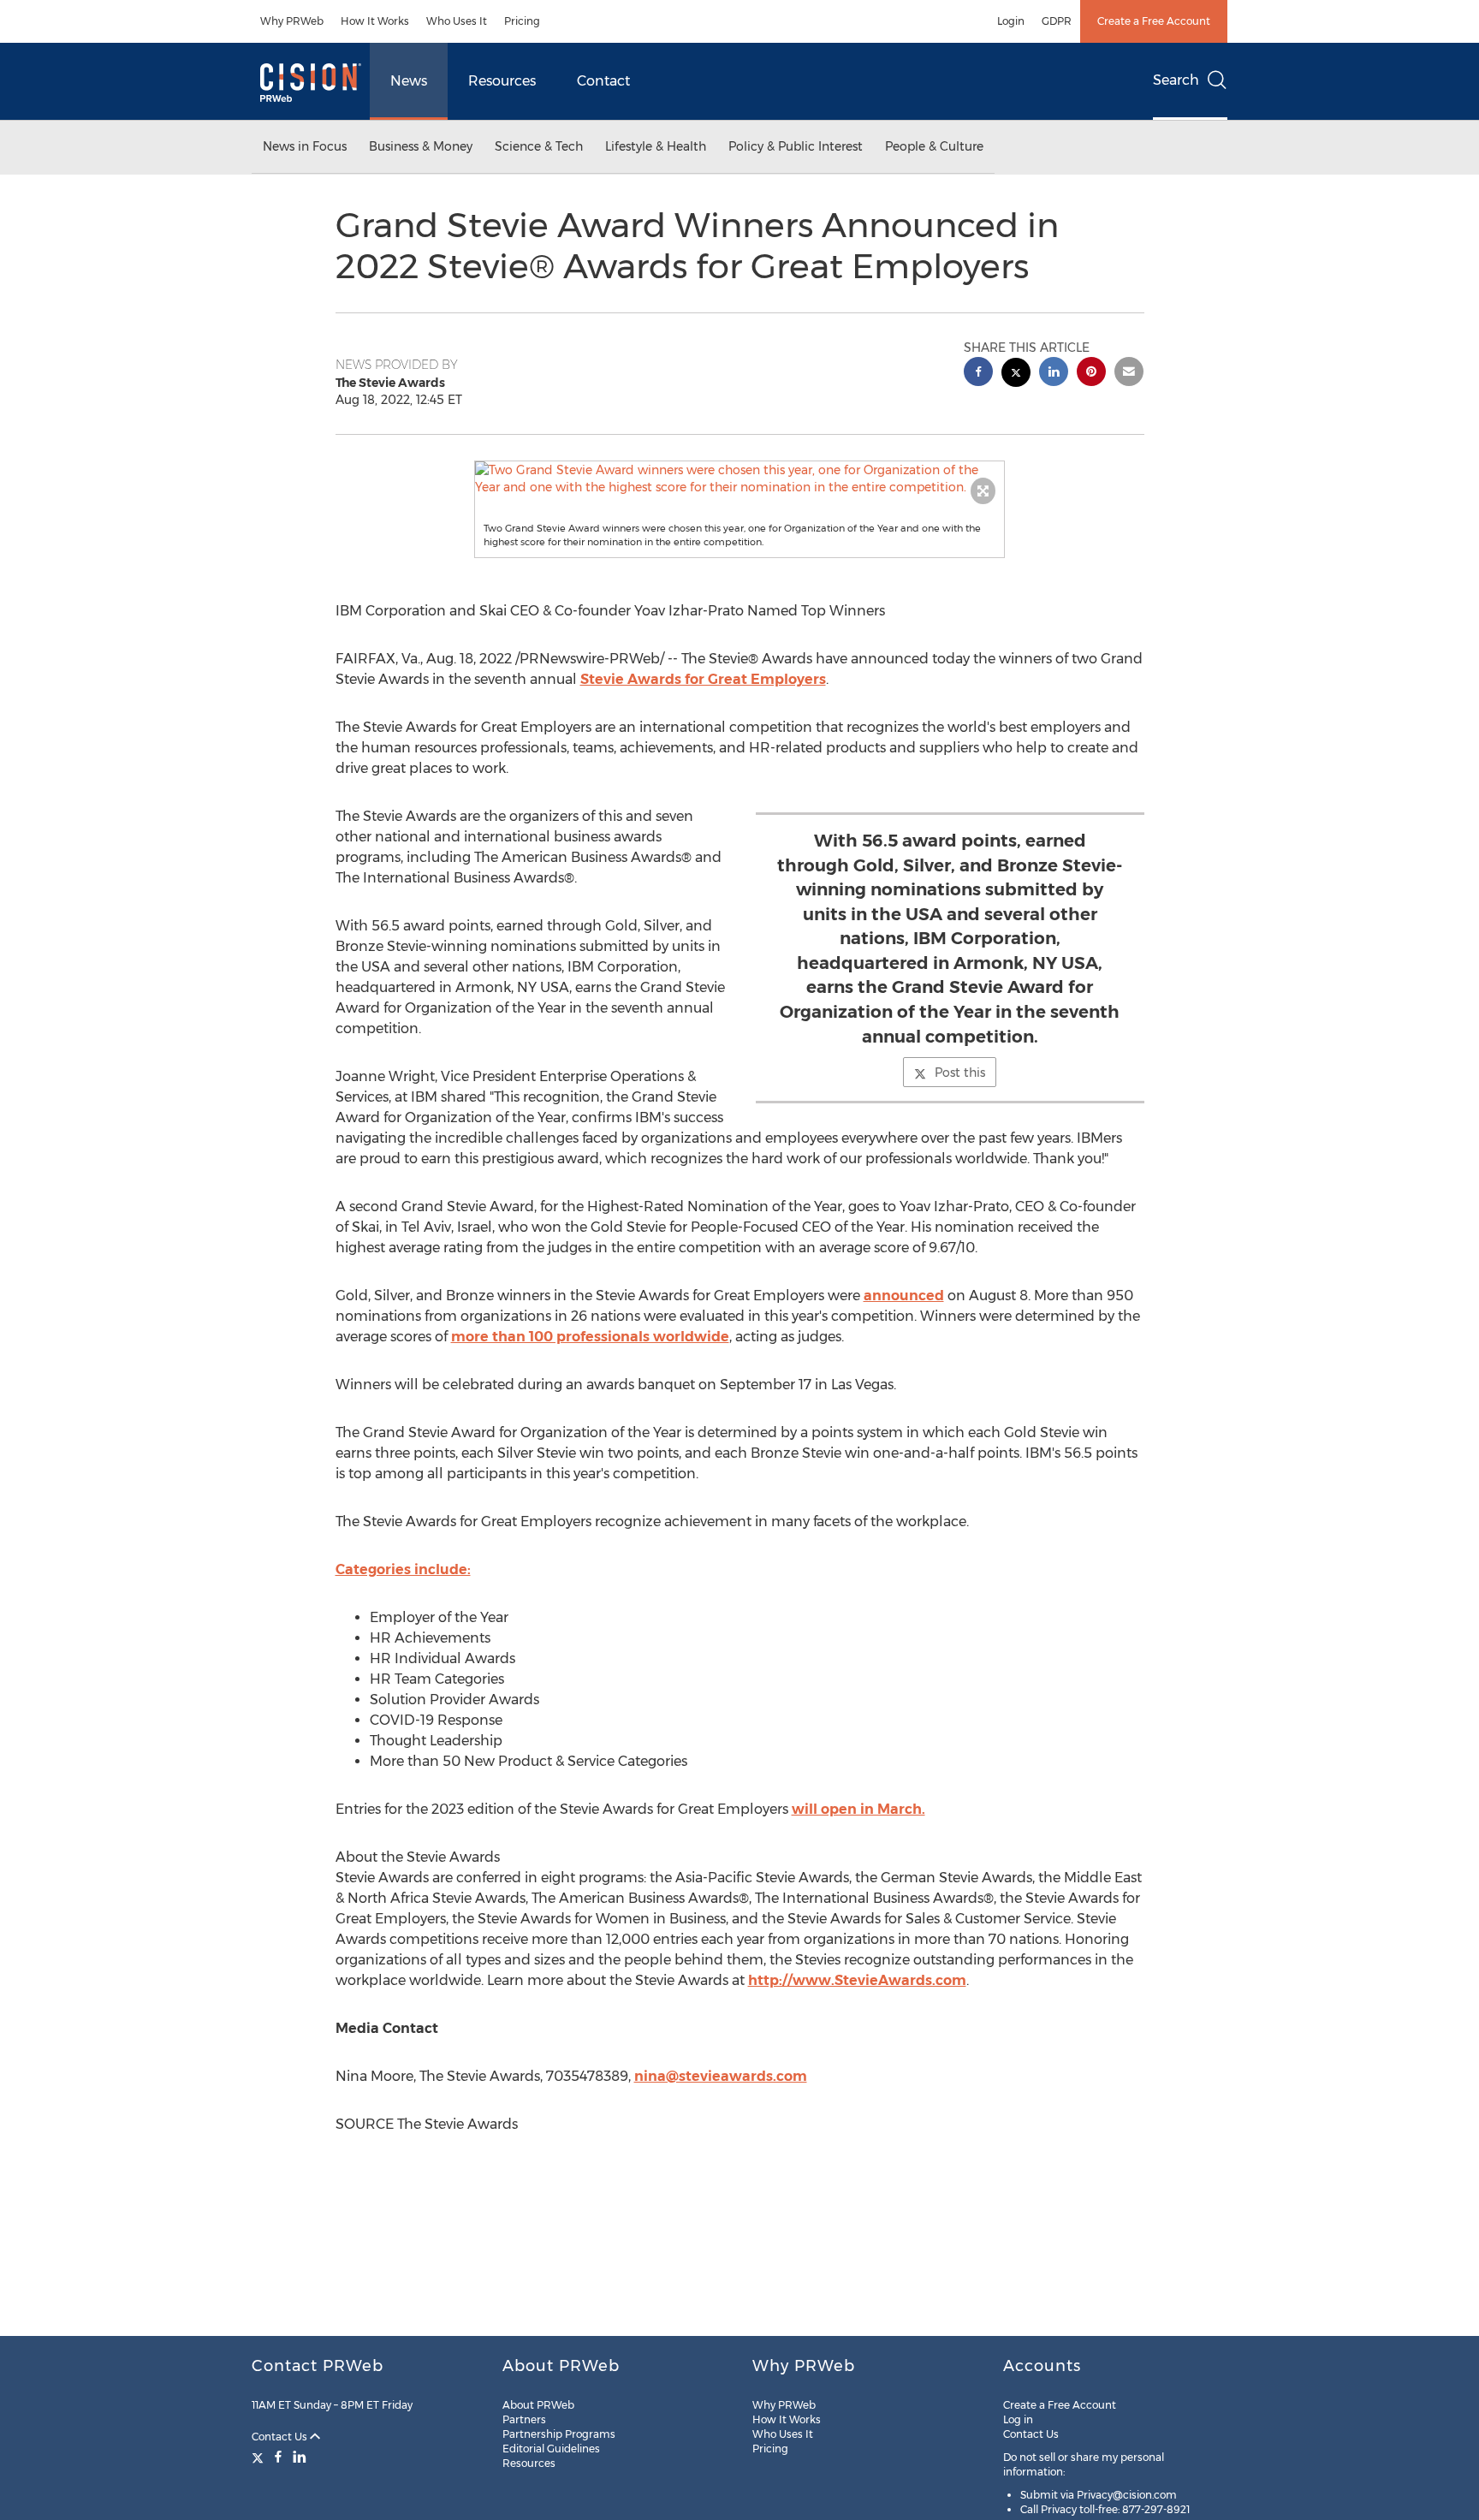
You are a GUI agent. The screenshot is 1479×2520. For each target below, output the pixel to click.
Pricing (522, 21)
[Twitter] (260, 2457)
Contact (603, 81)
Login (1011, 21)
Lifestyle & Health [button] (656, 146)
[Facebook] (278, 2457)
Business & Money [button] (421, 146)
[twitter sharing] (1016, 374)
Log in (1018, 2419)
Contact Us (281, 2437)
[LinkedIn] (300, 2457)
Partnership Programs (559, 2434)
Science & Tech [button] (539, 146)
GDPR (1057, 21)
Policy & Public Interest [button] (796, 146)
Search (1176, 80)
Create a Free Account (1154, 21)
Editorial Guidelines (551, 2449)
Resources (502, 81)
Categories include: (403, 1569)
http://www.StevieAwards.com (857, 1980)
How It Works (375, 21)
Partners (524, 2419)
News (409, 81)
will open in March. (858, 1809)
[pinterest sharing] (1091, 374)
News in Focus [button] (305, 146)
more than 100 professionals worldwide (590, 1337)
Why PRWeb (292, 21)
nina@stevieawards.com (721, 2076)
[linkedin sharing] (1054, 374)
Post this (960, 1073)
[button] (739, 478)
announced (904, 1296)
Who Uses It (457, 21)
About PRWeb (538, 2405)
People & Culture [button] (934, 146)
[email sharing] (1129, 374)
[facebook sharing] (978, 374)
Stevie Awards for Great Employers (703, 679)
